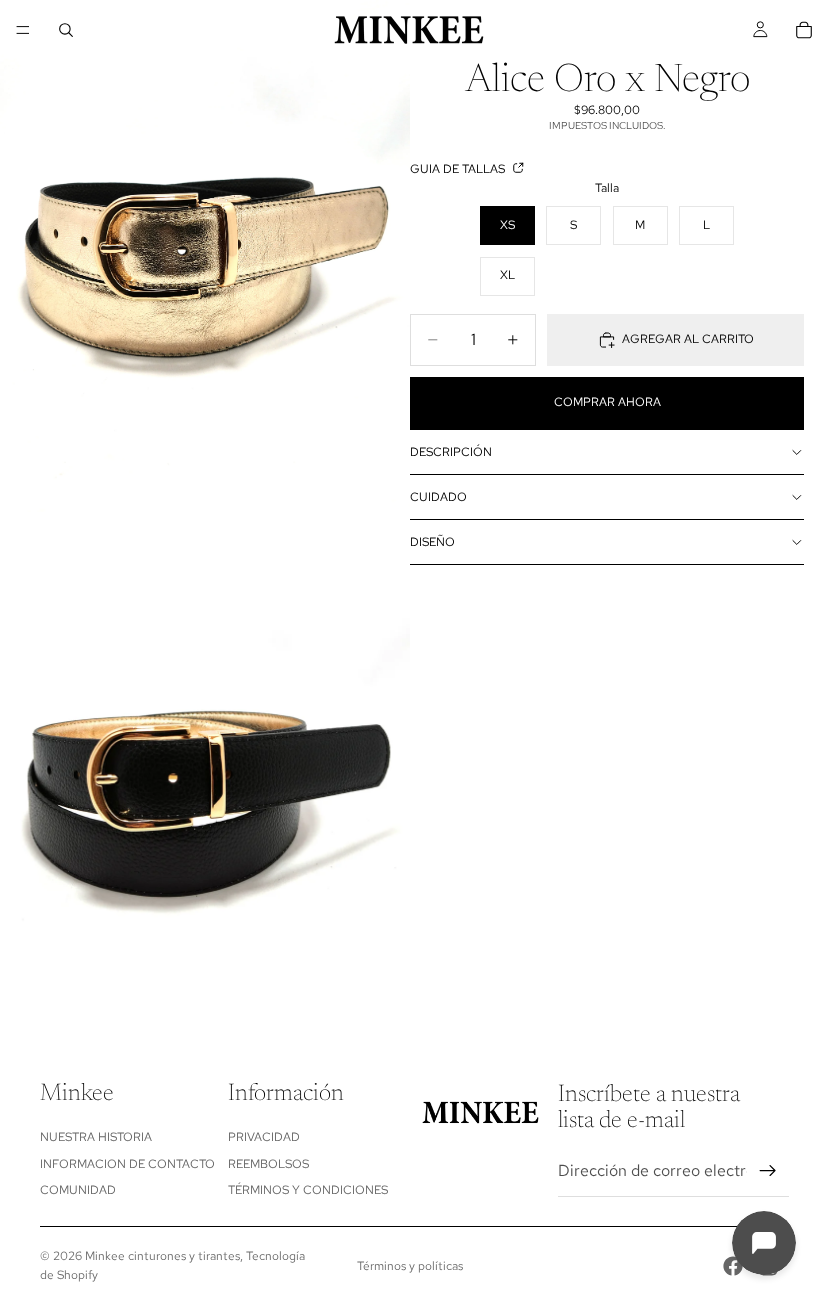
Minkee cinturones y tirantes (162, 1256)
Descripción (451, 452)
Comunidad (78, 1190)
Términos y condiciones (308, 1190)
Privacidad (264, 1137)
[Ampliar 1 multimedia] (205, 256)
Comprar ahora (607, 402)
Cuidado (438, 497)
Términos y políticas (410, 1266)
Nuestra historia (96, 1137)
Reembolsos (268, 1164)
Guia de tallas (459, 169)
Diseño (432, 542)
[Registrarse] (768, 1171)
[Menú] (23, 30)
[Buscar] (66, 30)
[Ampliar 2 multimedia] (205, 768)
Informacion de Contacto (127, 1164)
